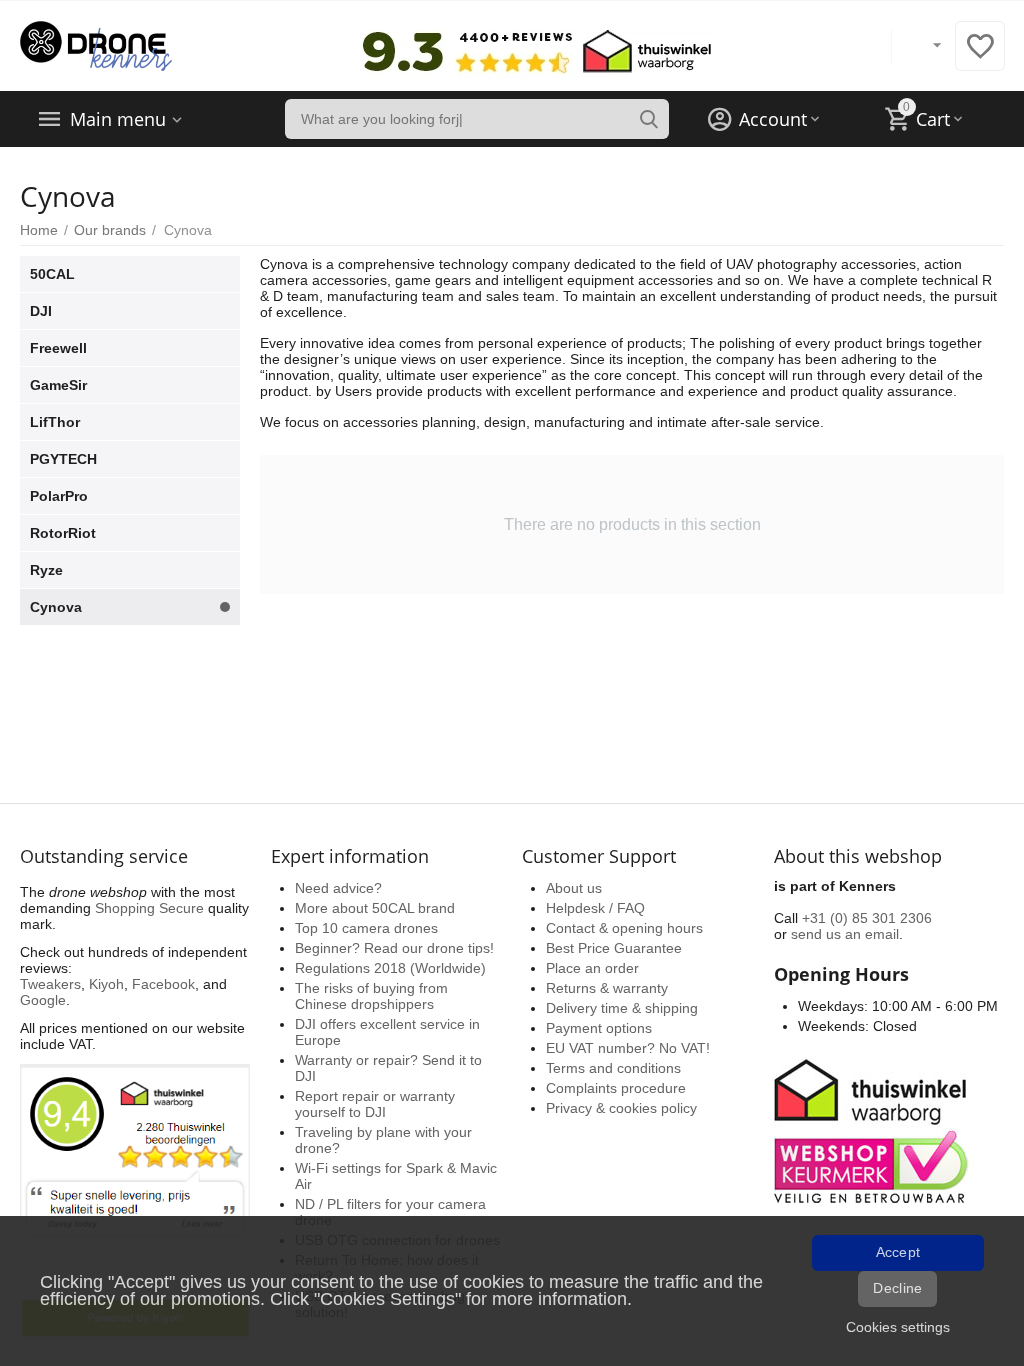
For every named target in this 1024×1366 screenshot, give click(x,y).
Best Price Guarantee (614, 948)
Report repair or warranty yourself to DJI (375, 1104)
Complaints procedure (616, 1088)
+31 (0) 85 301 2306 (867, 918)
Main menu (118, 119)
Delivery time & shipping (622, 1008)
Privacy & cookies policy (621, 1108)
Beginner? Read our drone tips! (394, 948)
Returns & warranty (607, 988)
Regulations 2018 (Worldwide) (390, 968)
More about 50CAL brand (375, 908)
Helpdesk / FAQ (595, 908)
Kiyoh (106, 984)
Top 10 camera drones (366, 928)
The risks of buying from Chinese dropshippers (371, 996)
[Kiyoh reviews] (135, 1201)
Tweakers (50, 984)
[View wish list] (980, 57)
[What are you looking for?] (649, 119)
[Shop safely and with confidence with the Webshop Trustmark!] (874, 1129)
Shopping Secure (149, 908)
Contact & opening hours (624, 928)
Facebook (163, 984)
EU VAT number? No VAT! (628, 1048)
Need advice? (338, 888)
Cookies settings (898, 1327)
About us (574, 888)
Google (43, 1000)
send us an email (845, 934)
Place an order (592, 968)
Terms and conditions (613, 1068)
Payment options (599, 1028)
